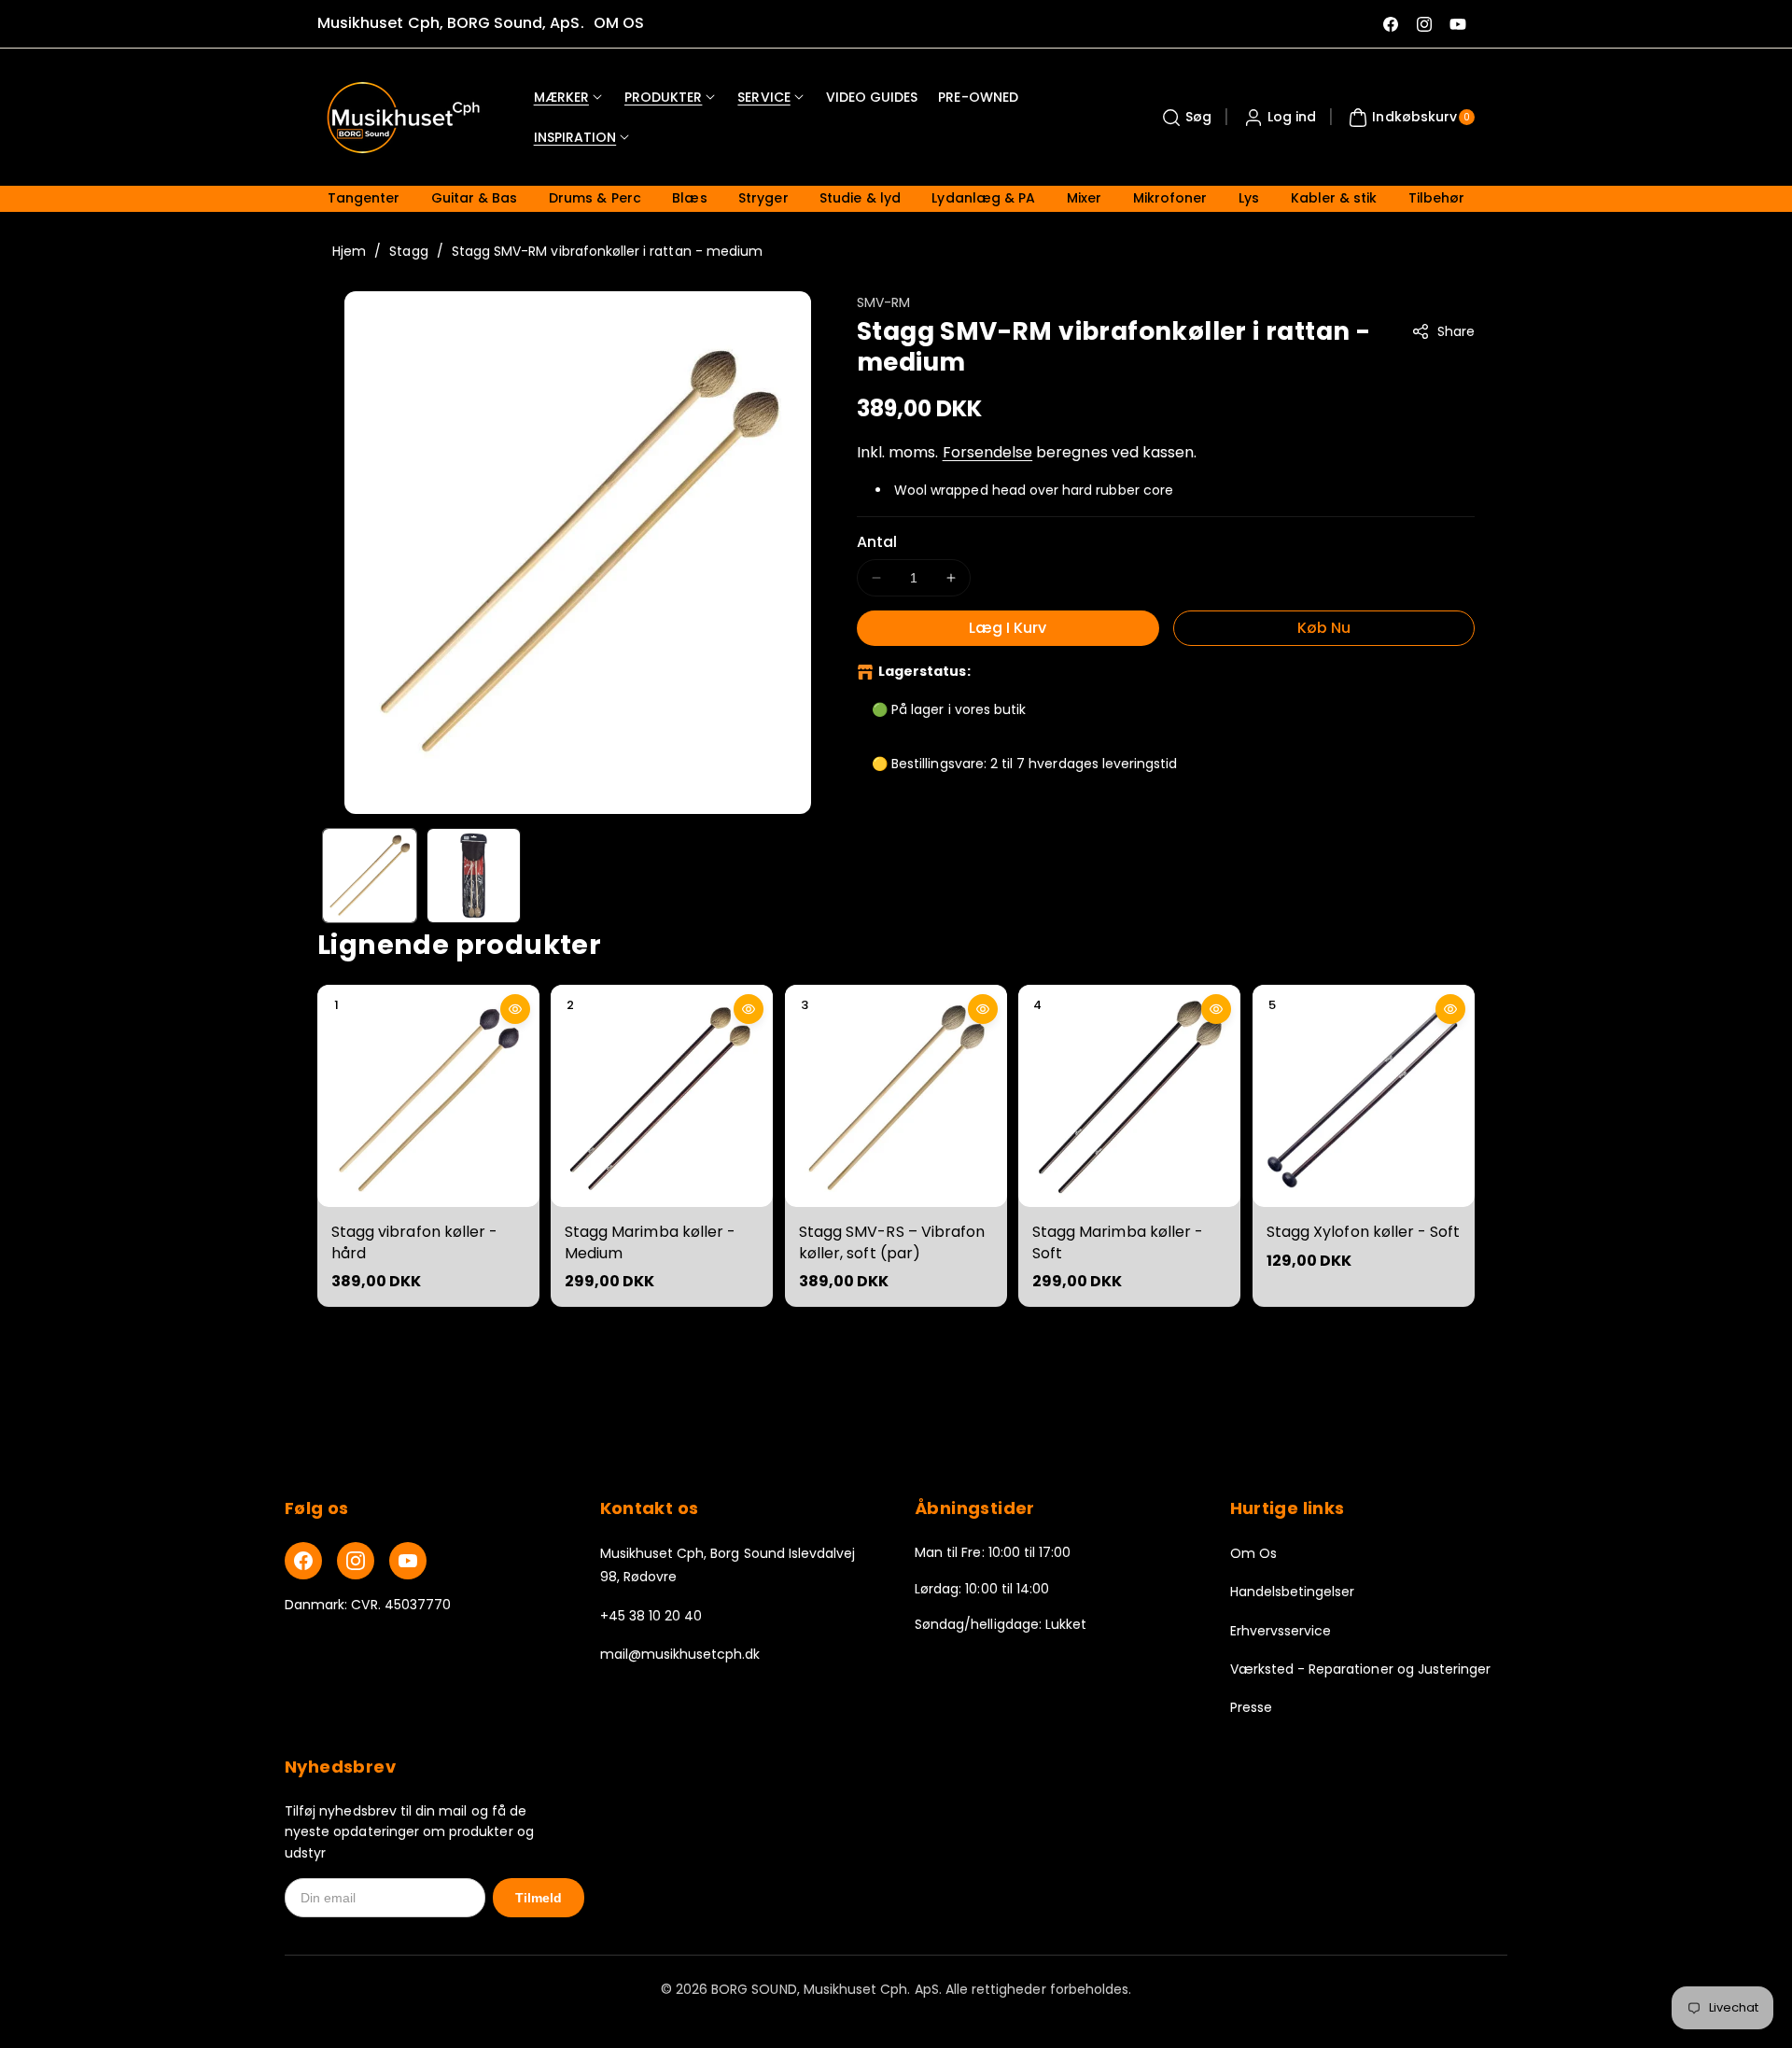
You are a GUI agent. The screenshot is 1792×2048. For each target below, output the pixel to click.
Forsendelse (988, 452)
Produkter (663, 97)
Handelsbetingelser (1293, 1592)
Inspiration (575, 137)
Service (763, 97)
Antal (877, 542)
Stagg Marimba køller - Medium (650, 1242)
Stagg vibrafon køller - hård (414, 1242)
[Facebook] (303, 1561)
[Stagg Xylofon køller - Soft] (1364, 1096)
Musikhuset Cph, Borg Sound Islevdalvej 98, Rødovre (728, 1565)
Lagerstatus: (924, 671)
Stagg (408, 251)
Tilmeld (539, 1898)
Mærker (561, 97)
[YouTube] (408, 1561)
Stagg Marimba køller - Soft (1118, 1242)
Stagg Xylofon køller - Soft (1363, 1232)
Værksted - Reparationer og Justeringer (1361, 1669)
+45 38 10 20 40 (651, 1616)
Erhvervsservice (1281, 1631)
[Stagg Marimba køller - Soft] (1129, 1096)
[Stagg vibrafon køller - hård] (428, 1096)
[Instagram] (356, 1561)
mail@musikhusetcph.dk (680, 1654)
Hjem (349, 251)
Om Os (1253, 1553)
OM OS (619, 23)
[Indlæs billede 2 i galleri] (474, 876)
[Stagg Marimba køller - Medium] (662, 1096)
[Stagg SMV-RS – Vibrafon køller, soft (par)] (896, 1096)
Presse (1251, 1707)
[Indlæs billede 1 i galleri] (370, 876)
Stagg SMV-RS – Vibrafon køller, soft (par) (892, 1242)
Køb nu (1324, 628)
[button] (1184, 118)
